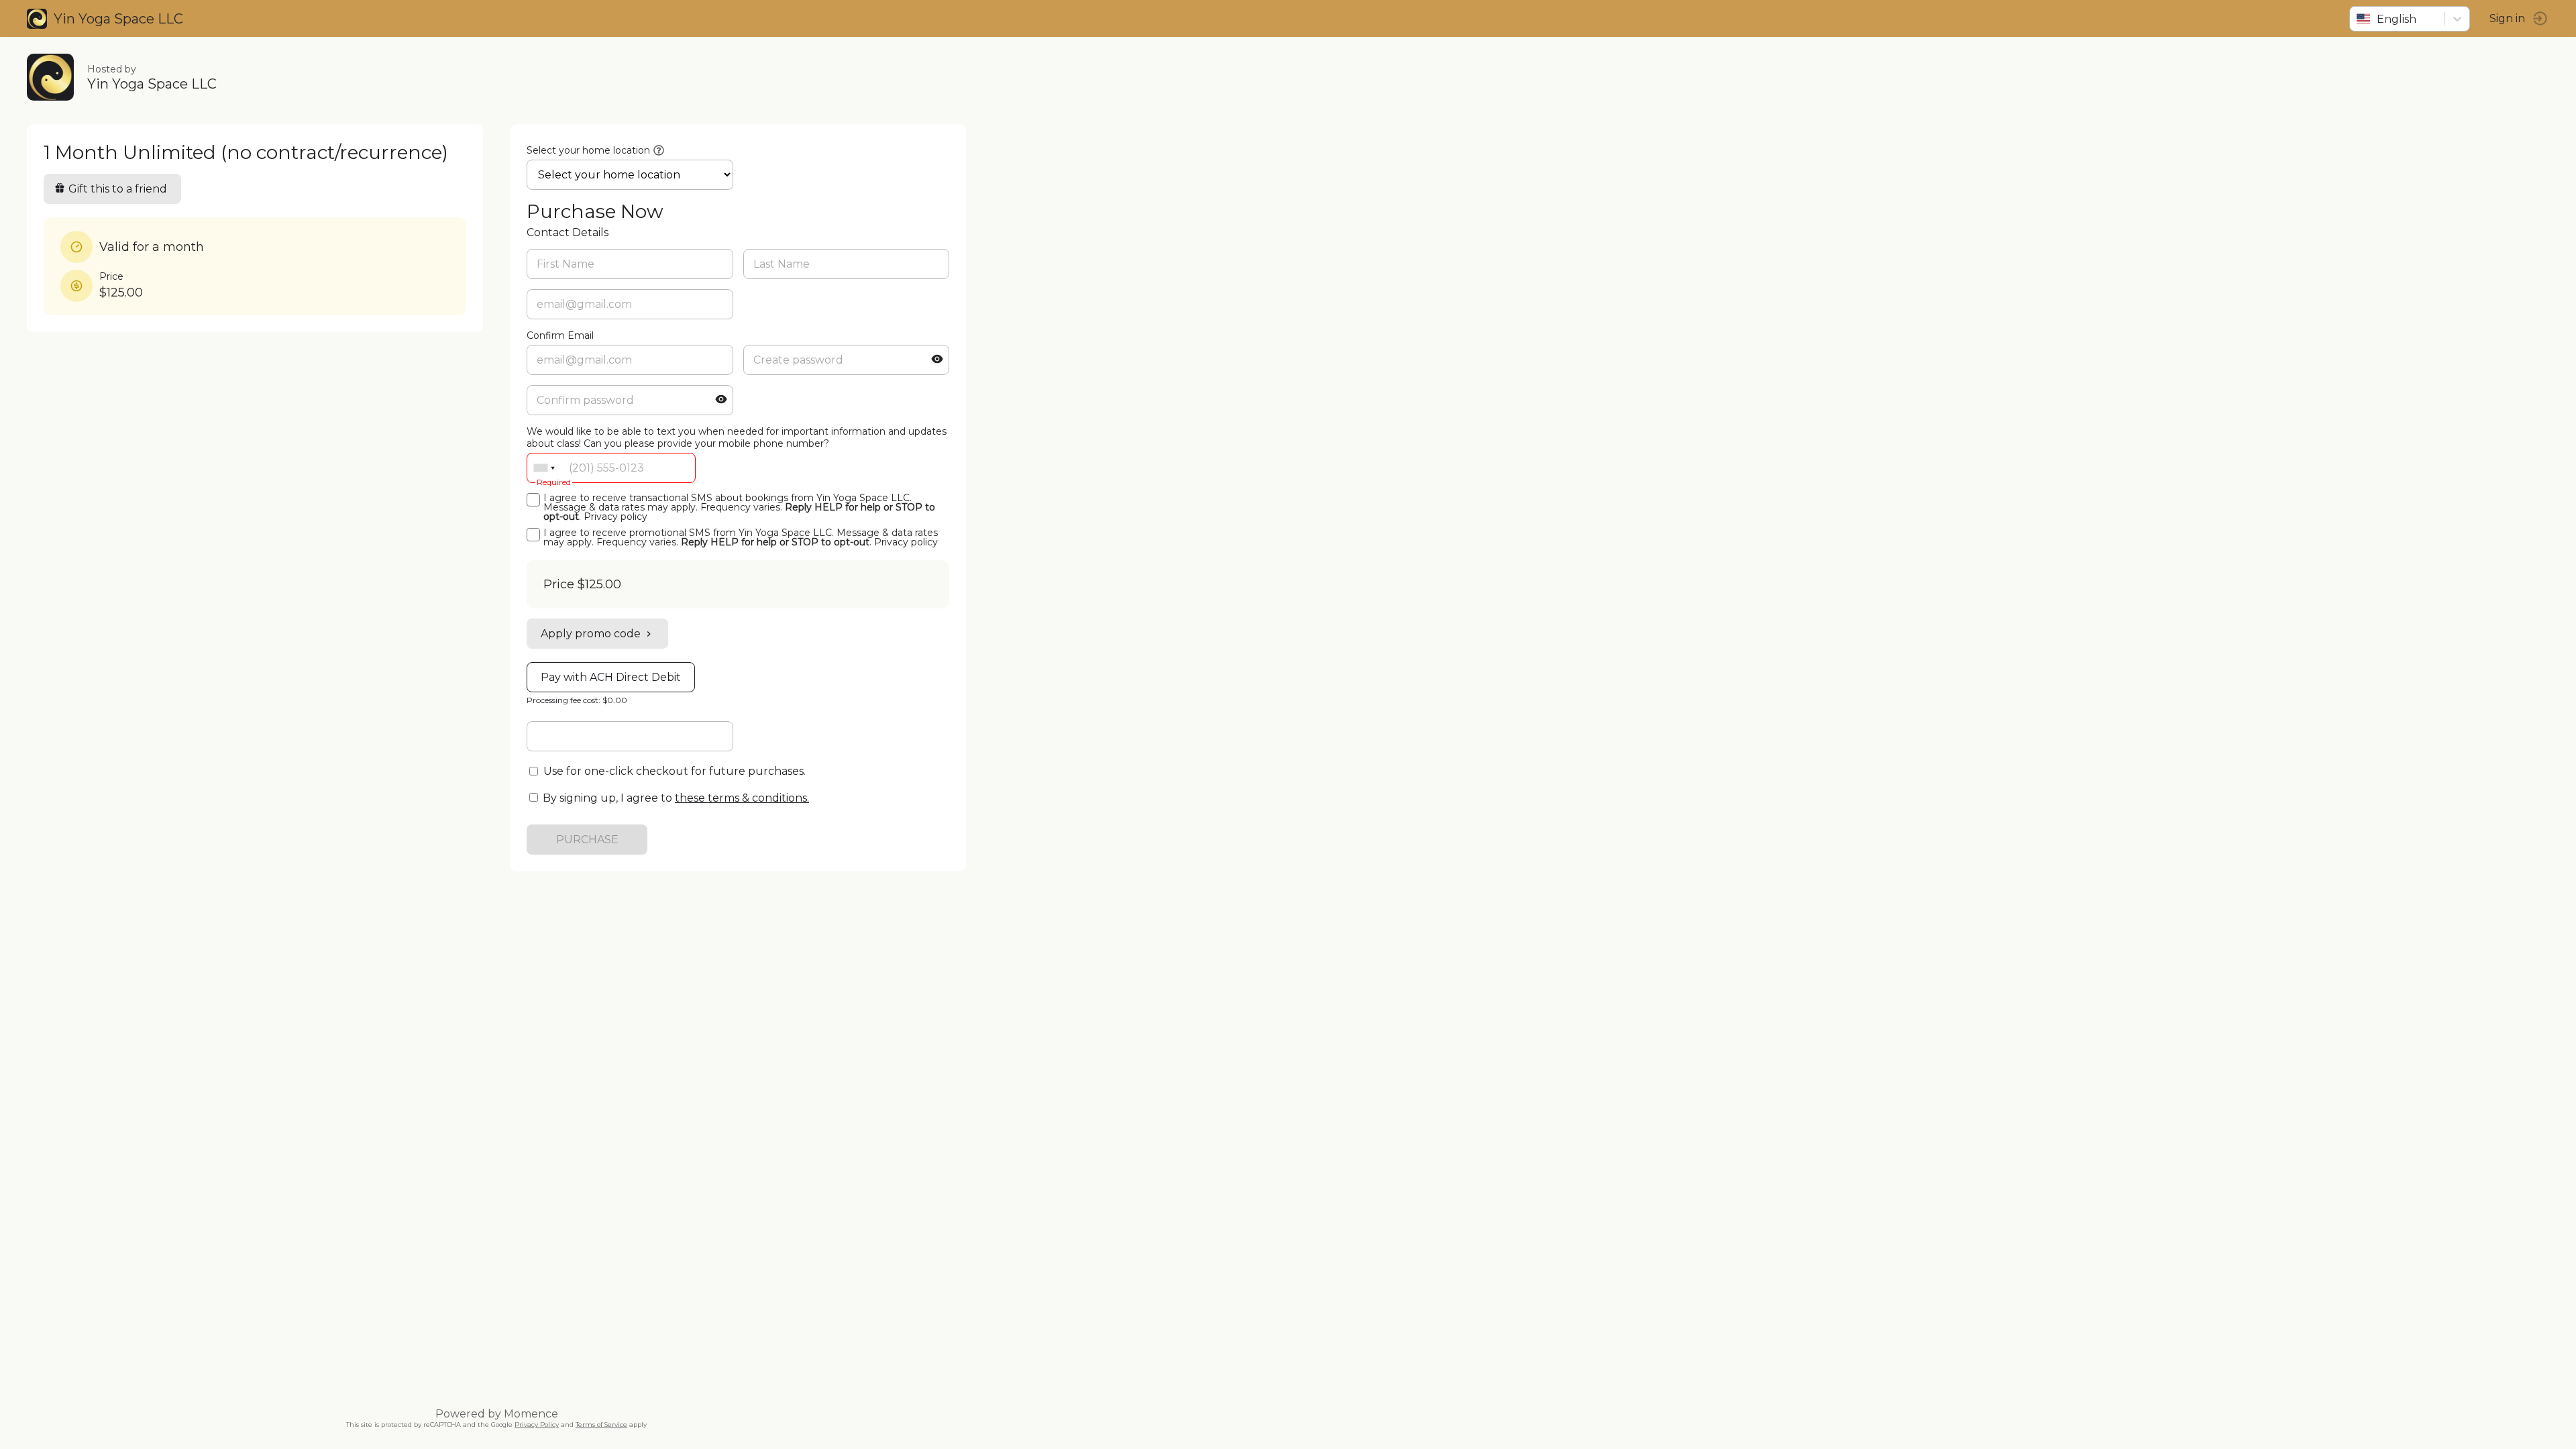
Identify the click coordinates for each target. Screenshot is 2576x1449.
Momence (531, 1414)
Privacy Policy (537, 1425)
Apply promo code (591, 634)
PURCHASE (587, 840)
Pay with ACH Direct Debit (611, 677)
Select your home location (588, 150)
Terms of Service (601, 1425)
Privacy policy (615, 517)
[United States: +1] (544, 468)
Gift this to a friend (118, 189)
